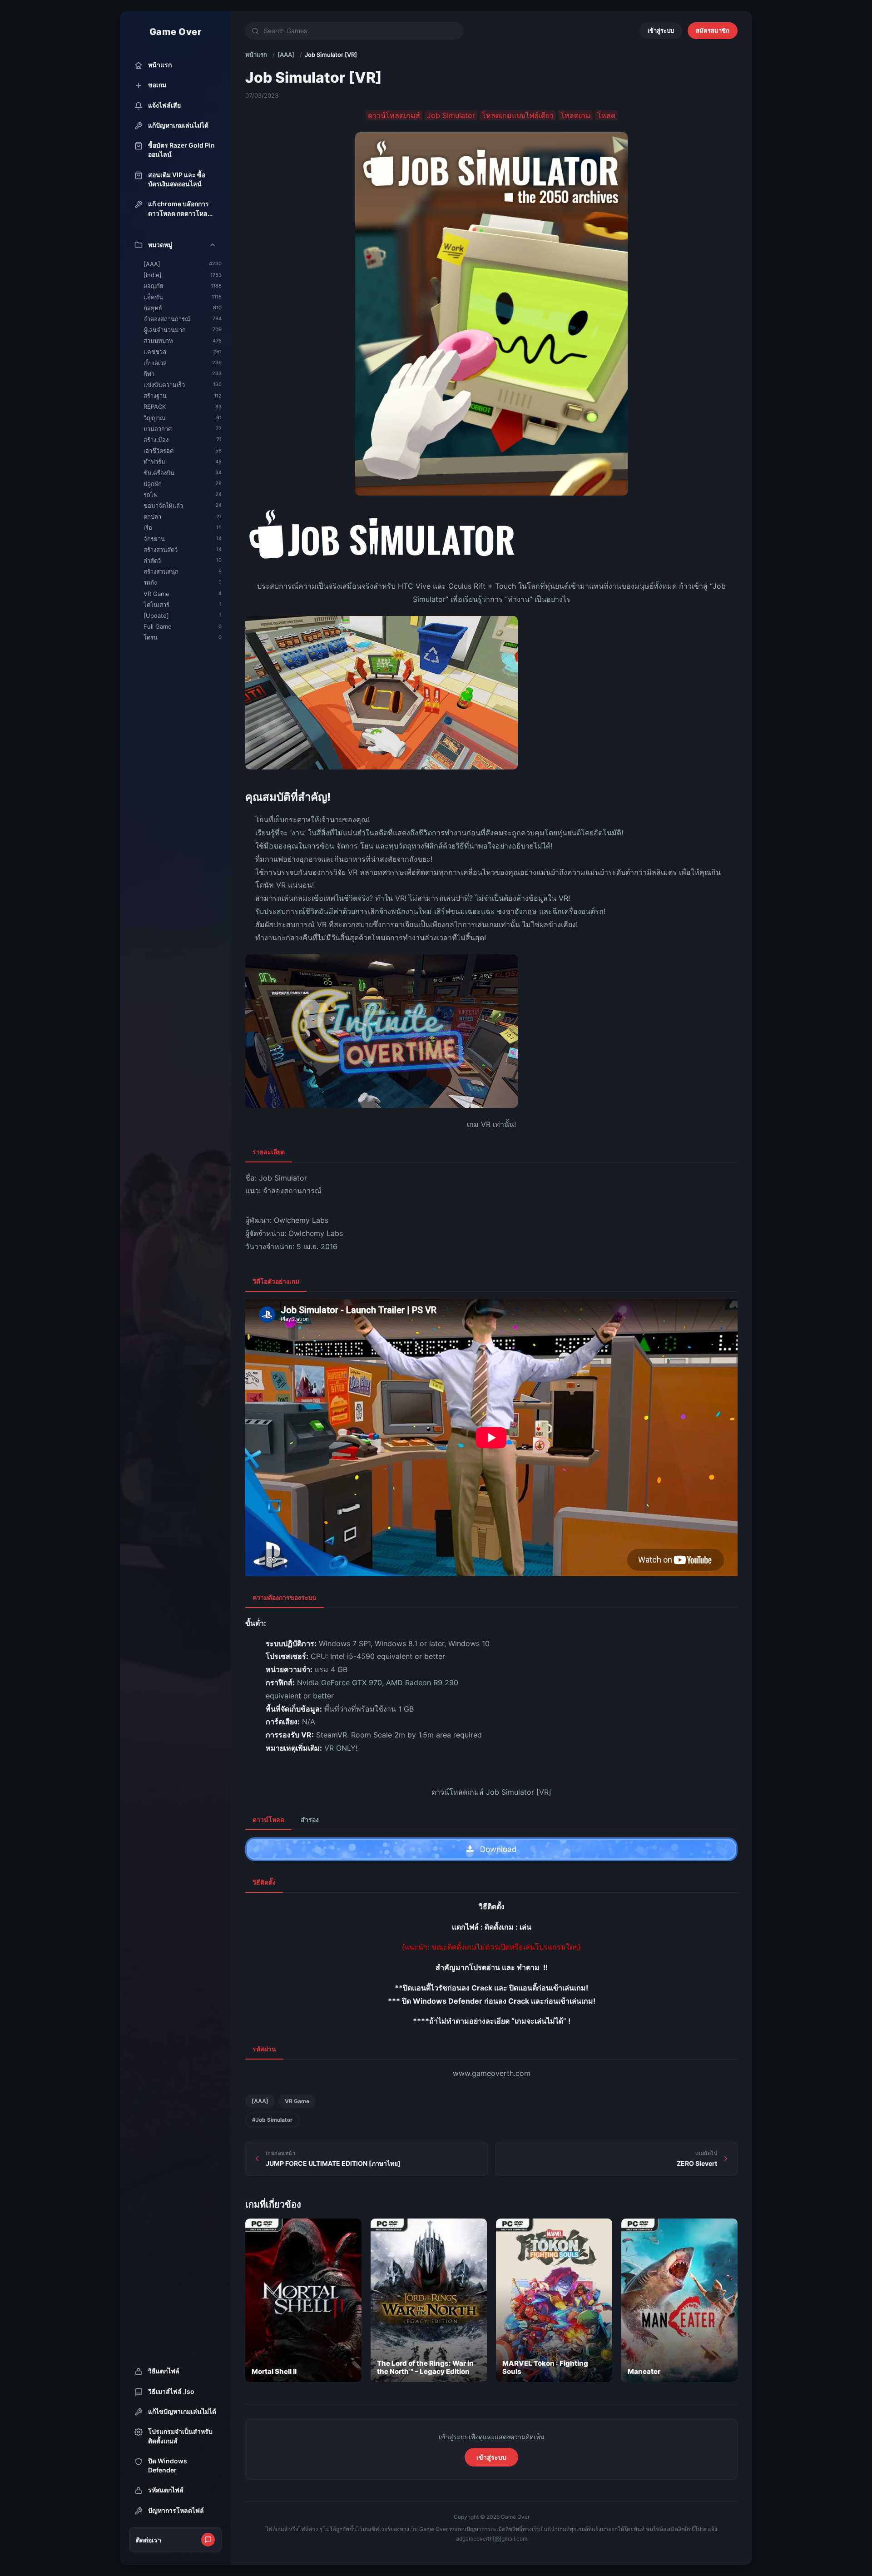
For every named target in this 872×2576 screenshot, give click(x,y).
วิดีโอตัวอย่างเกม (276, 1281)
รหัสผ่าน (264, 2049)
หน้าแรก (256, 55)
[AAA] (286, 55)
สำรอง (310, 1819)
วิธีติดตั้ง (264, 1882)
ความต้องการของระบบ (285, 1597)
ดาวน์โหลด (268, 1819)
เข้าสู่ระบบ (661, 30)
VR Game (297, 2101)
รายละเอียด (269, 1152)
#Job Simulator (272, 2120)
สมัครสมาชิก (713, 30)
